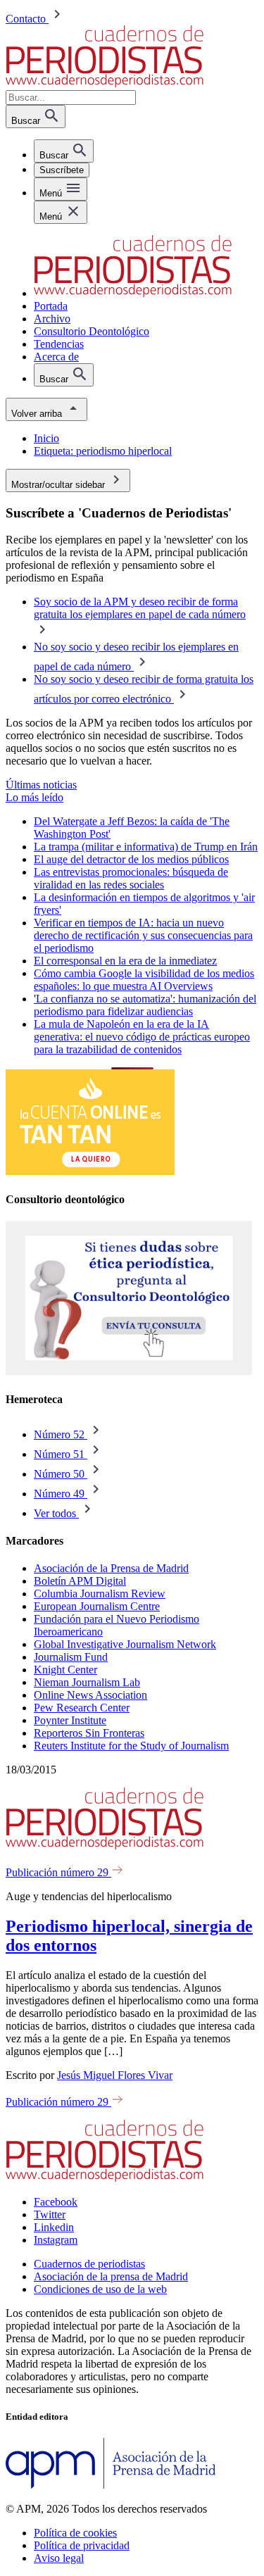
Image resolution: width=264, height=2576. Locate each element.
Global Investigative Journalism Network (125, 1644)
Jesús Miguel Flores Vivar (115, 2075)
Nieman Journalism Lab (87, 1682)
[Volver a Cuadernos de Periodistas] (105, 83)
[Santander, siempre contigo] (90, 1171)
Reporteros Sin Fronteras (89, 1733)
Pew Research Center (82, 1708)
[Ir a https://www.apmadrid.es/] (111, 2485)
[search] (64, 151)
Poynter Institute (70, 1720)
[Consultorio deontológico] (129, 1372)
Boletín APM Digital (80, 1581)
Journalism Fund (71, 1657)
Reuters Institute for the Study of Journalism (131, 1746)
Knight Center (65, 1670)
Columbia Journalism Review (100, 1594)
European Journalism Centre (97, 1606)
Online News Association (90, 1695)
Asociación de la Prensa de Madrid (111, 1568)
